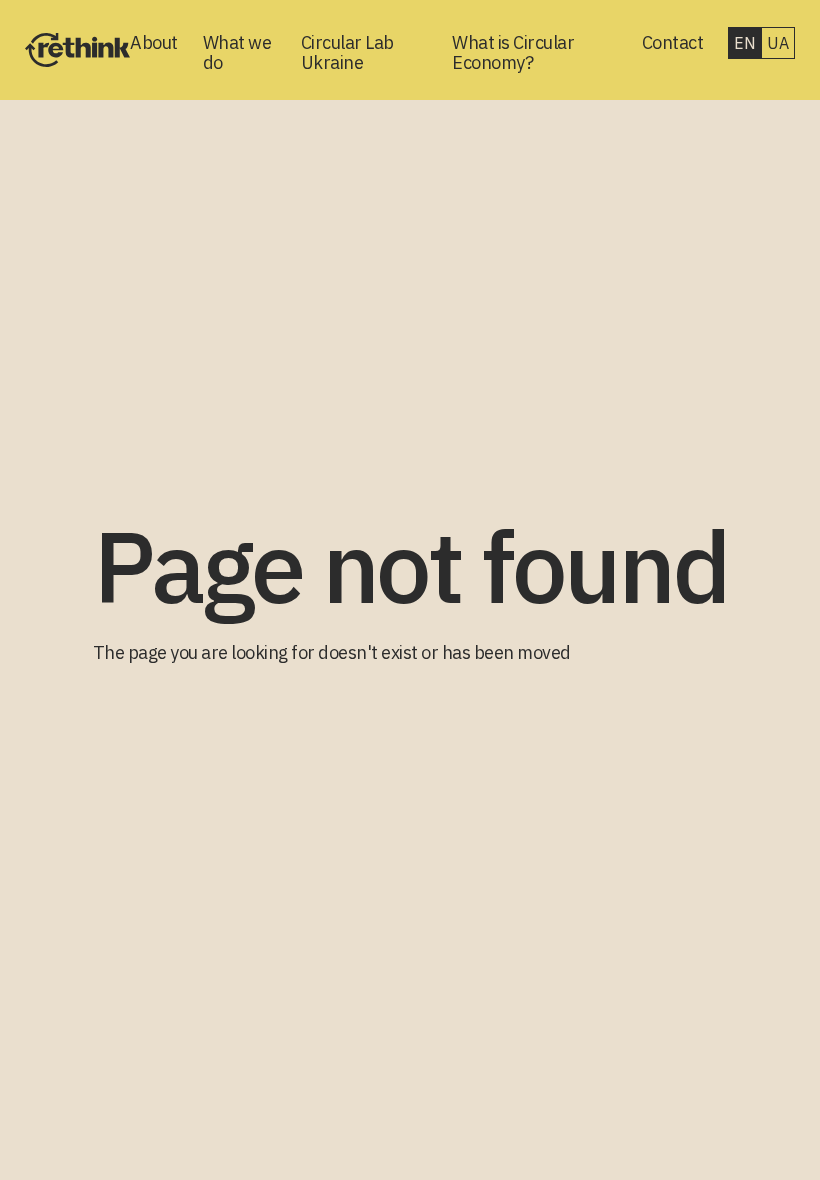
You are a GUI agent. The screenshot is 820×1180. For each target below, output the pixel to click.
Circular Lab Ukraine (347, 53)
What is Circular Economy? (513, 53)
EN (744, 43)
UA (778, 43)
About (154, 43)
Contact (673, 43)
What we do (237, 53)
